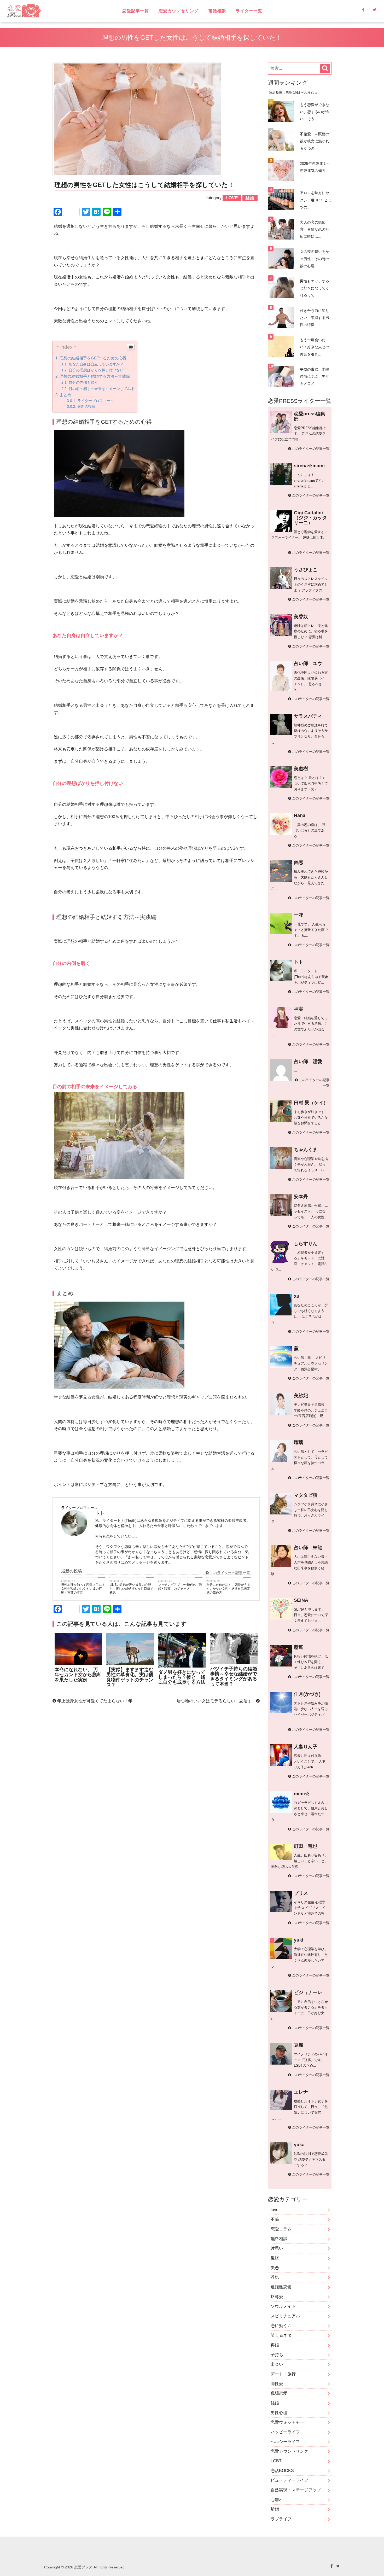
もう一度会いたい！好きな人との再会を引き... (315, 347)
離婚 (275, 2509)
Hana (300, 815)
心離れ (277, 2500)
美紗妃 (301, 1396)
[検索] (325, 69)
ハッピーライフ (285, 2432)
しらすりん (306, 1244)
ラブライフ (281, 2519)
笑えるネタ (281, 2335)
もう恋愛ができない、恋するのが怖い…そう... (315, 112)
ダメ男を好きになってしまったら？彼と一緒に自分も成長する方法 (182, 1677)
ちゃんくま (306, 1150)
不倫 (275, 2219)
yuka (299, 2145)
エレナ (301, 2092)
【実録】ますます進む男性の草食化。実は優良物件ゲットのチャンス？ (130, 1677)
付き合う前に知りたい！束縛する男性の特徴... (315, 318)
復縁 (275, 2258)
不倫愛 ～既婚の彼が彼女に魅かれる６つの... (315, 141)
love (275, 2210)
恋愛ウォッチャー (287, 2422)
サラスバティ (308, 716)
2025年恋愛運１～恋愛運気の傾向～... (315, 171)
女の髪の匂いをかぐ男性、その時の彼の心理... (315, 259)
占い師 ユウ (308, 663)
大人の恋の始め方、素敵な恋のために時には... (315, 229)
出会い (277, 2364)
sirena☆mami (309, 466)
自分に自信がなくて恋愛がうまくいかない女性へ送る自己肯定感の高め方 (228, 1589)
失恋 (275, 2268)
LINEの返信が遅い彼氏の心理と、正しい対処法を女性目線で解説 (131, 1589)
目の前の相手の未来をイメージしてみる (102, 389)
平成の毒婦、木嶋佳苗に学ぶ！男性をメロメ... (315, 376)
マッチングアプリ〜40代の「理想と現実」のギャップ (180, 1587)
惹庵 (299, 1647)
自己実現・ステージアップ (296, 2490)
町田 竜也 (306, 1846)
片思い (277, 2248)
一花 (299, 915)
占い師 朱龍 (308, 1548)
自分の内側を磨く (83, 382)
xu (297, 1296)
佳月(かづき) (307, 1694)
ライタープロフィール (96, 401)
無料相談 (279, 2239)
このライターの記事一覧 (229, 1573)
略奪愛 (277, 2297)
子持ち (277, 2355)
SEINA (301, 1600)
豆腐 (299, 2045)
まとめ (65, 395)
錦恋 (299, 862)
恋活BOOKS (282, 2471)
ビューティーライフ (289, 2480)
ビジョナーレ (308, 1992)
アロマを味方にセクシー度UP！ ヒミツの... (316, 200)
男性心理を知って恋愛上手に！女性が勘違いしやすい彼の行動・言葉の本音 (83, 1589)
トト (299, 962)
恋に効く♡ (281, 2326)
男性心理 (279, 2413)
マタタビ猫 (306, 1495)
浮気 (275, 2277)
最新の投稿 (86, 407)
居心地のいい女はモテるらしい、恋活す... (216, 1701)
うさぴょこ (306, 570)
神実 (299, 1009)
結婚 (275, 2403)
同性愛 (277, 2384)
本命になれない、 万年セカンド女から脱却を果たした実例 (78, 1675)
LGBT (276, 2461)
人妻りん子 (306, 1747)
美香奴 (301, 617)
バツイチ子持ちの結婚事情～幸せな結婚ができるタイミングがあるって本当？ (234, 1676)
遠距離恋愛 (281, 2287)
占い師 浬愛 (308, 1062)
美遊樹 (301, 769)
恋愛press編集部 (310, 416)
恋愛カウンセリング (179, 11)
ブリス (301, 1893)
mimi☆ (302, 1794)
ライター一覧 (249, 11)
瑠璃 (299, 1442)
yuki (299, 1940)
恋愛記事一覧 (136, 11)
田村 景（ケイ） (311, 1103)
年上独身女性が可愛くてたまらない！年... (96, 1701)
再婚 (275, 2345)
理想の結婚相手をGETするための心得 (93, 358)
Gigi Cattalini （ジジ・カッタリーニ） (310, 518)
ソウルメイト (283, 2306)
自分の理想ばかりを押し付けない (96, 370)
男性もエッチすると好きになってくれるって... (315, 288)
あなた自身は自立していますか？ (96, 364)
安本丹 (301, 1197)
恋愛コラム (281, 2229)
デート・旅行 (283, 2374)
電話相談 (217, 11)
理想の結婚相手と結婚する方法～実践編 (95, 376)
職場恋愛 (279, 2393)
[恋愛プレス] (60, 11)
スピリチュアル (285, 2316)
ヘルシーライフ (285, 2442)
